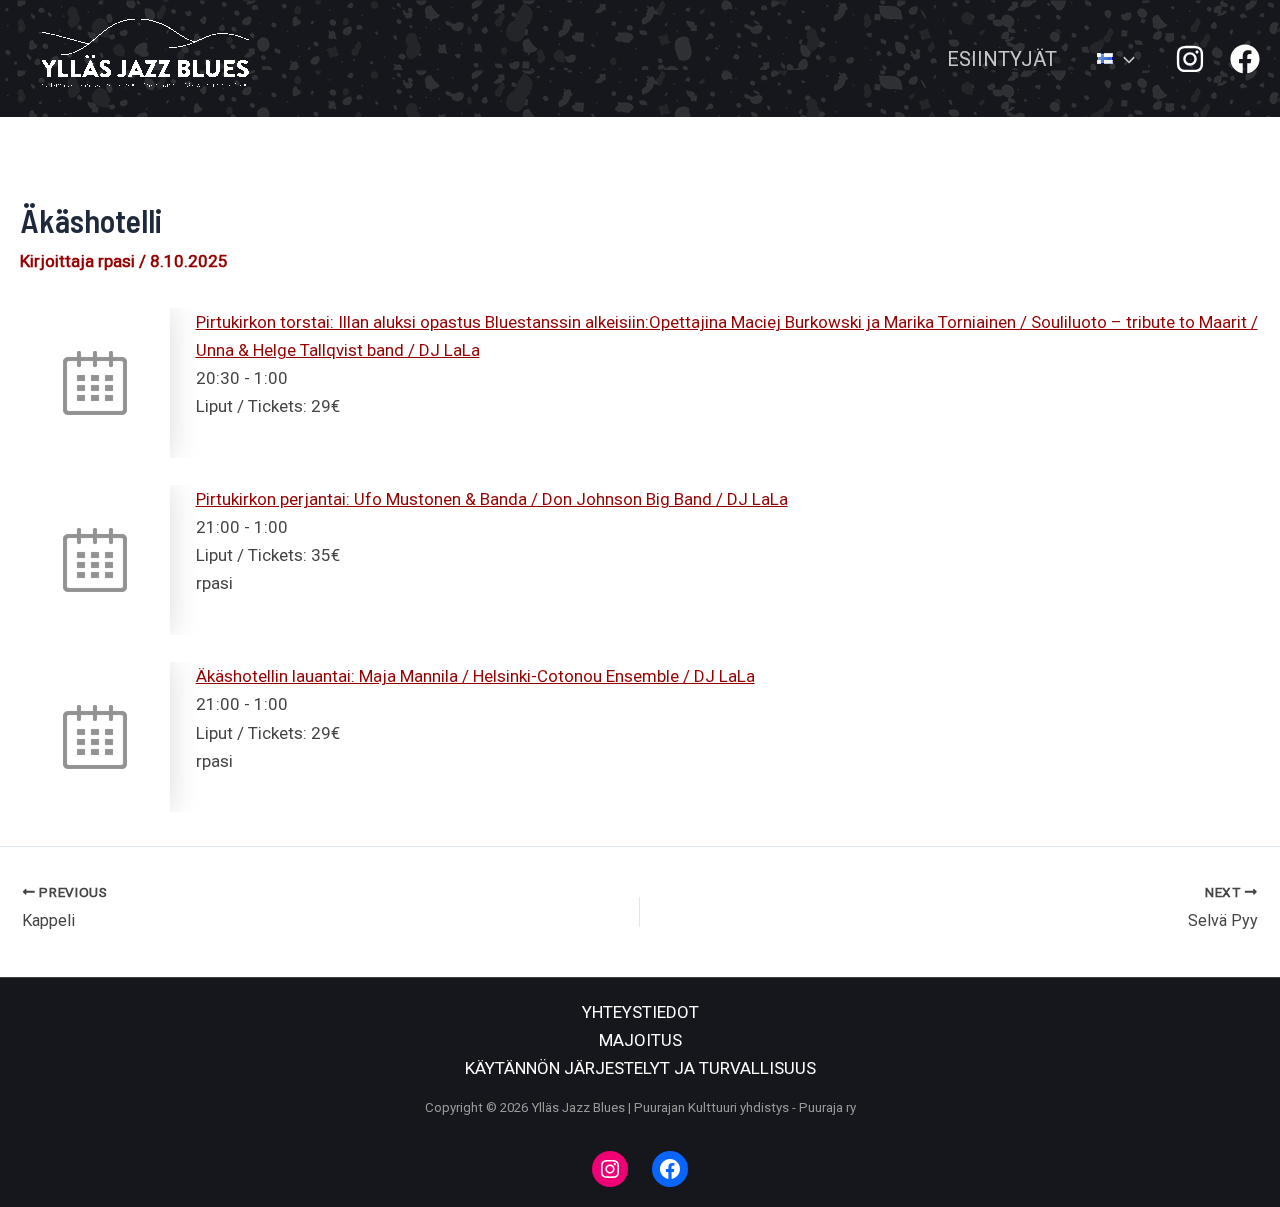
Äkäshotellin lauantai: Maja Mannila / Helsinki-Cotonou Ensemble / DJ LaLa (475, 676)
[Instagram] (1190, 59)
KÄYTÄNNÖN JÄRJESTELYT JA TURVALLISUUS (640, 1068)
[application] (1124, 59)
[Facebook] (1245, 59)
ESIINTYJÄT (1002, 59)
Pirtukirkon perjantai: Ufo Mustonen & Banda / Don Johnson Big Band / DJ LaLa (492, 499)
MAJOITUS (640, 1040)
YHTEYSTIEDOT (640, 1012)
